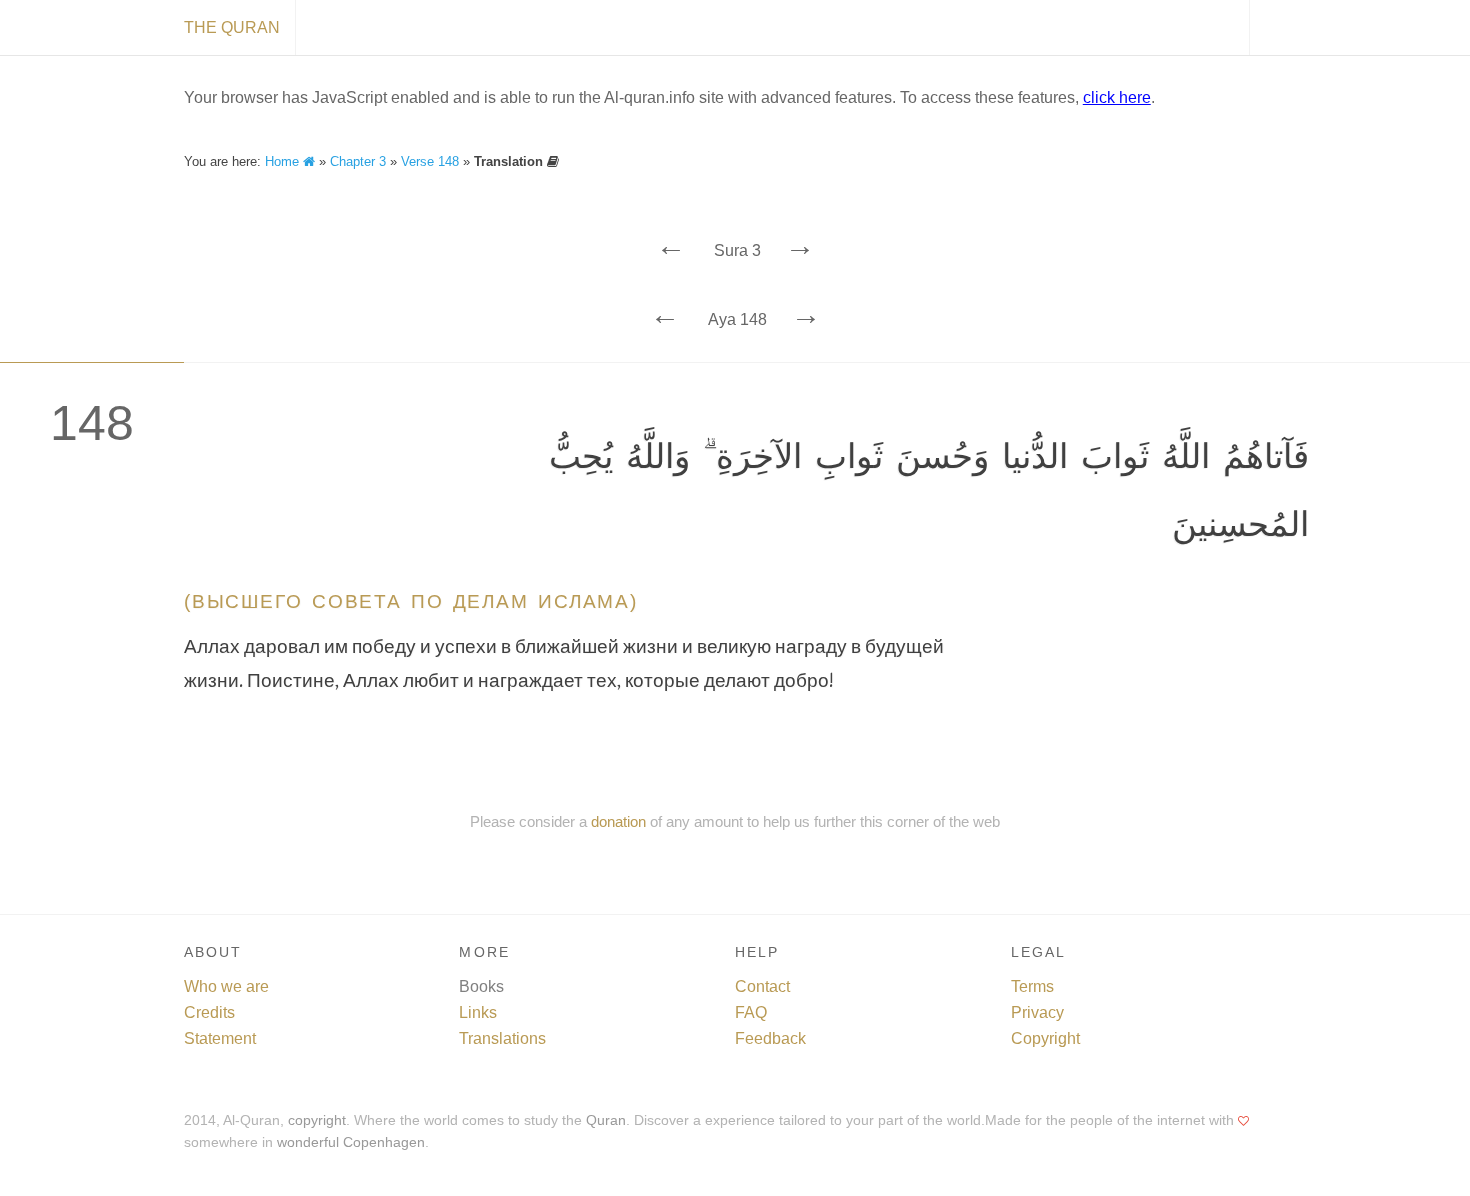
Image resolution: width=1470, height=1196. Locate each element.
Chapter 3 (358, 161)
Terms (1032, 986)
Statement (220, 1038)
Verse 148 (430, 161)
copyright (317, 1120)
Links (478, 1012)
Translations (502, 1038)
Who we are (226, 986)
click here (1117, 97)
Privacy (1037, 1012)
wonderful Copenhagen (351, 1142)
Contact (762, 986)
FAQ (751, 1012)
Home (284, 161)
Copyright (1045, 1038)
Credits (209, 1012)
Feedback (770, 1038)
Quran (606, 1120)
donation (618, 821)
